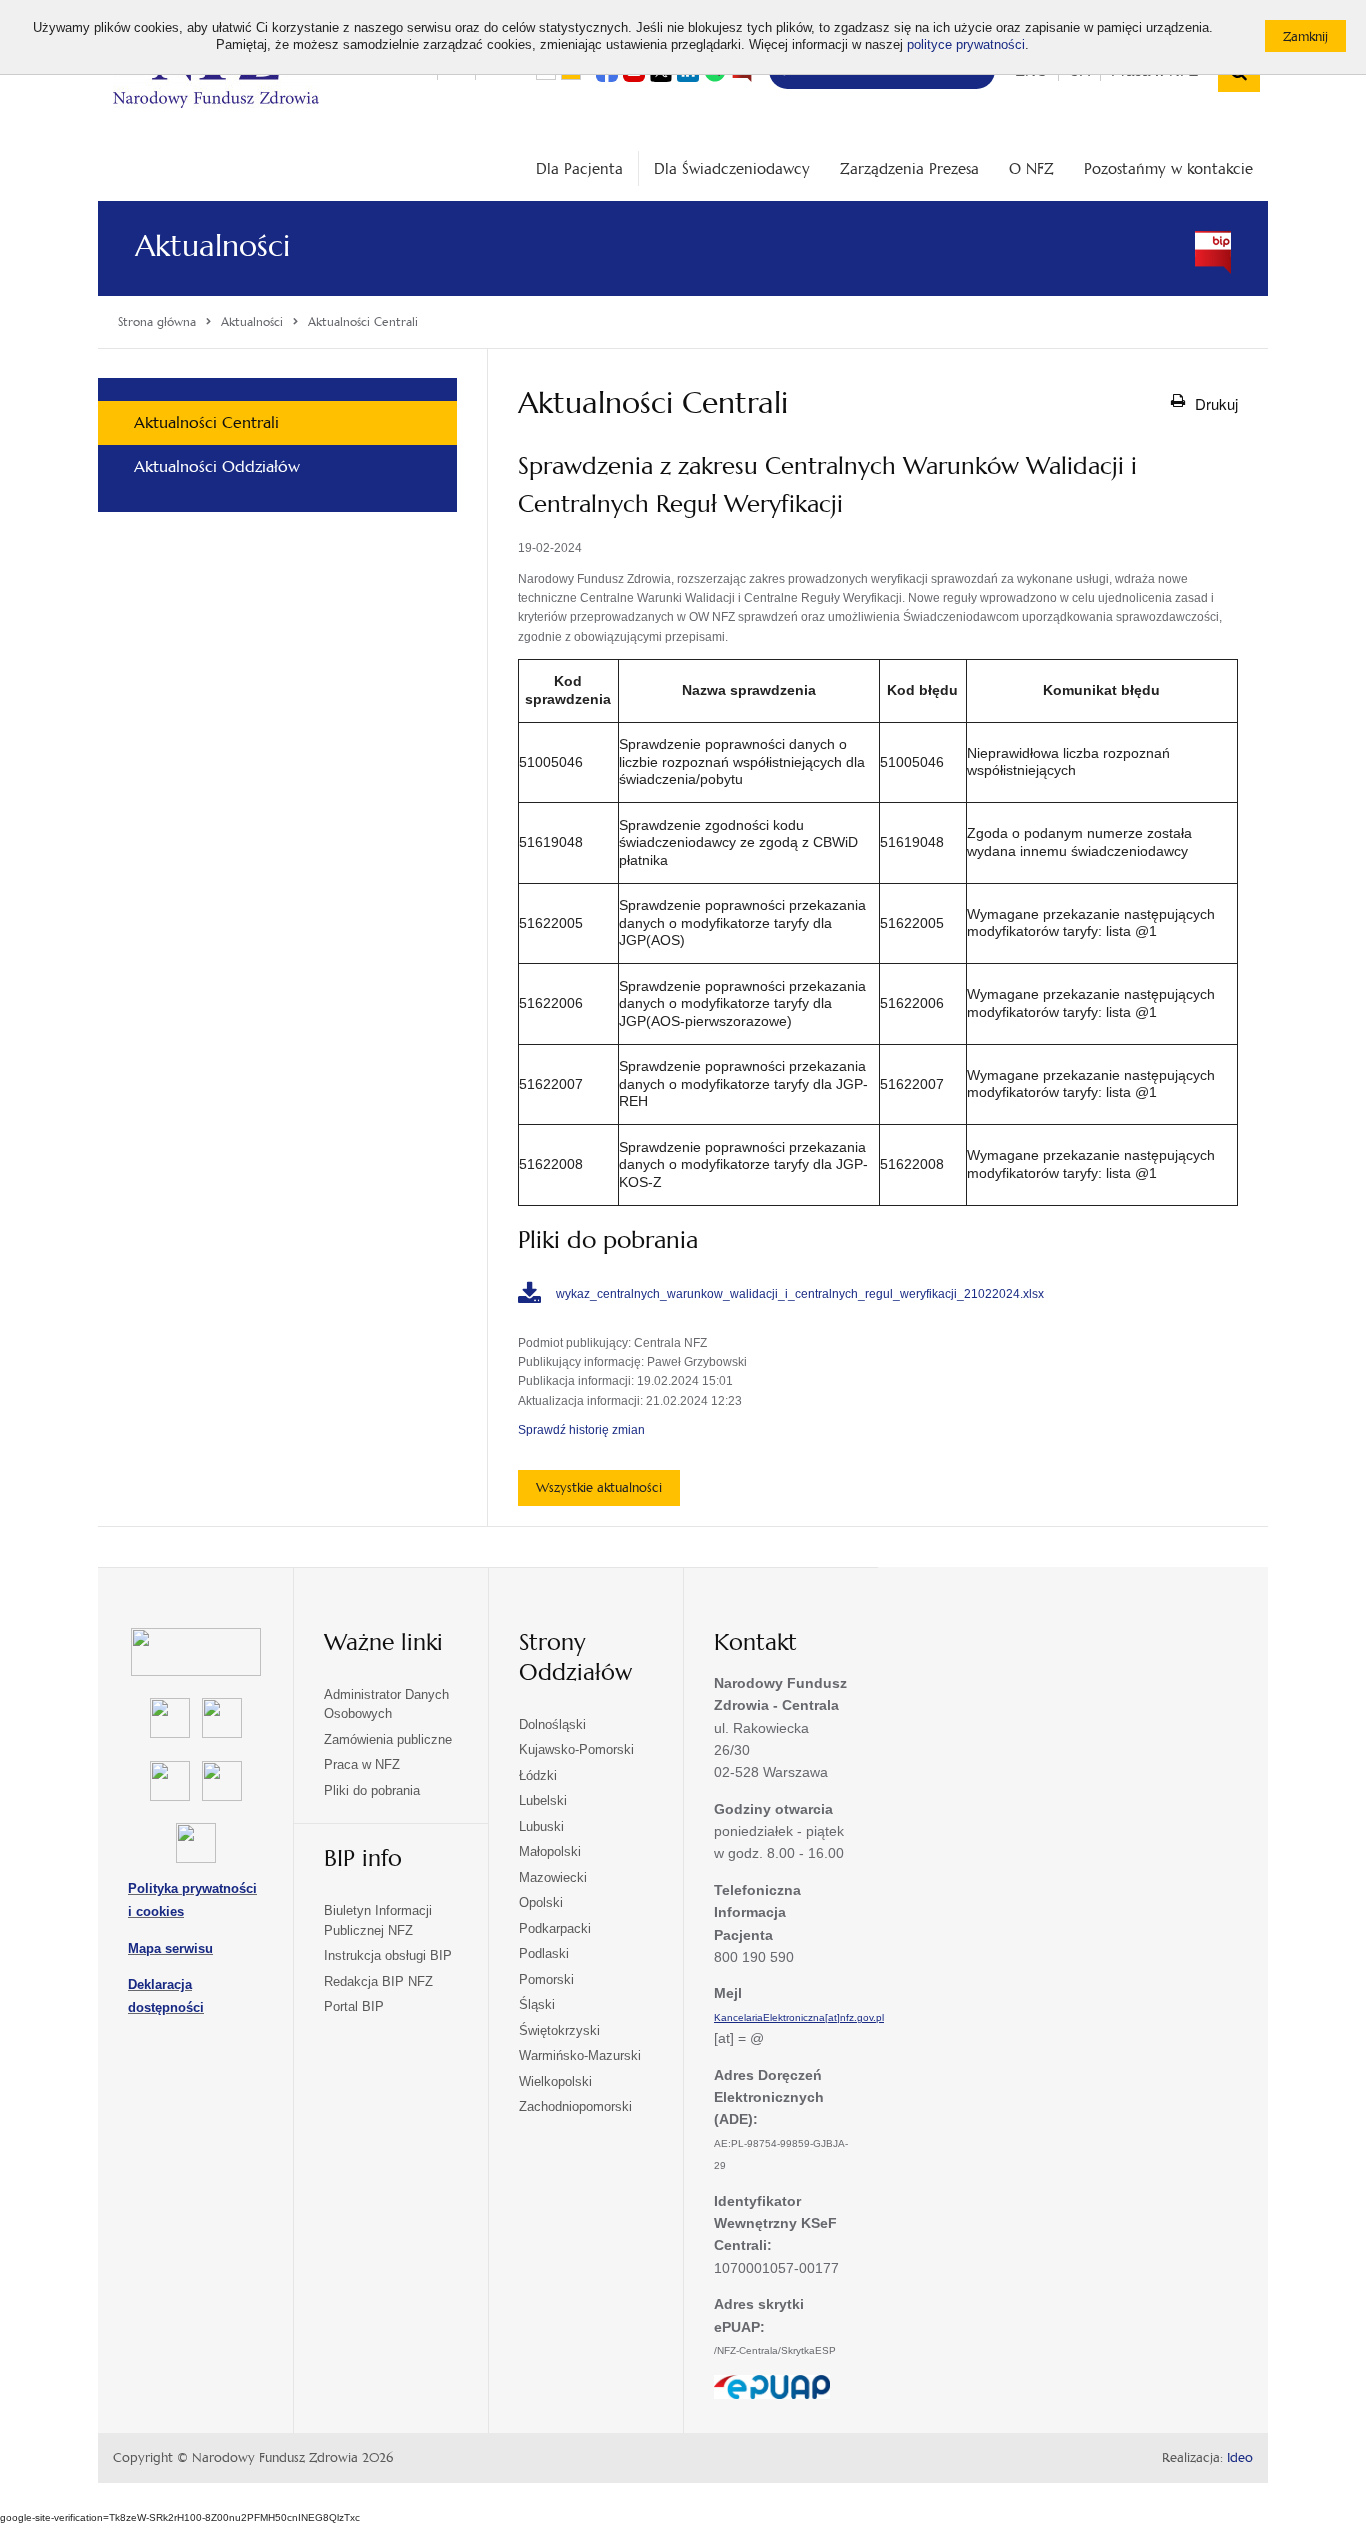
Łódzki (538, 1775)
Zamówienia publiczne (388, 1739)
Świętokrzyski (559, 2030)
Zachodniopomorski (575, 2106)
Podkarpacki (555, 1928)
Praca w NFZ (362, 1764)
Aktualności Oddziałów (217, 466)
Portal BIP (354, 2006)
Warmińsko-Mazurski (580, 2055)
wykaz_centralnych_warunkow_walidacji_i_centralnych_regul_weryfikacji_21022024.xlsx (800, 1294)
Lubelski (543, 1800)
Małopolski (550, 1851)
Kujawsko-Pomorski (576, 1749)
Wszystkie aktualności (599, 1487)
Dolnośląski (552, 1724)
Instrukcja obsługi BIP (388, 1955)
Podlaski (544, 1953)
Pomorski (546, 1979)
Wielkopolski (555, 2081)
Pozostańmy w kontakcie (1168, 168)
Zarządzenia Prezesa (909, 168)
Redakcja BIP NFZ (378, 1981)
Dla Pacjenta (579, 168)
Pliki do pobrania (372, 1790)
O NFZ (1031, 168)
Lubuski (541, 1826)
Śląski (537, 2004)
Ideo (1240, 2458)
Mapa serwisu (170, 1948)
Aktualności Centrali (206, 422)
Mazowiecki (553, 1877)
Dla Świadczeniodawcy (732, 168)
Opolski (541, 1902)
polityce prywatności (966, 45)
